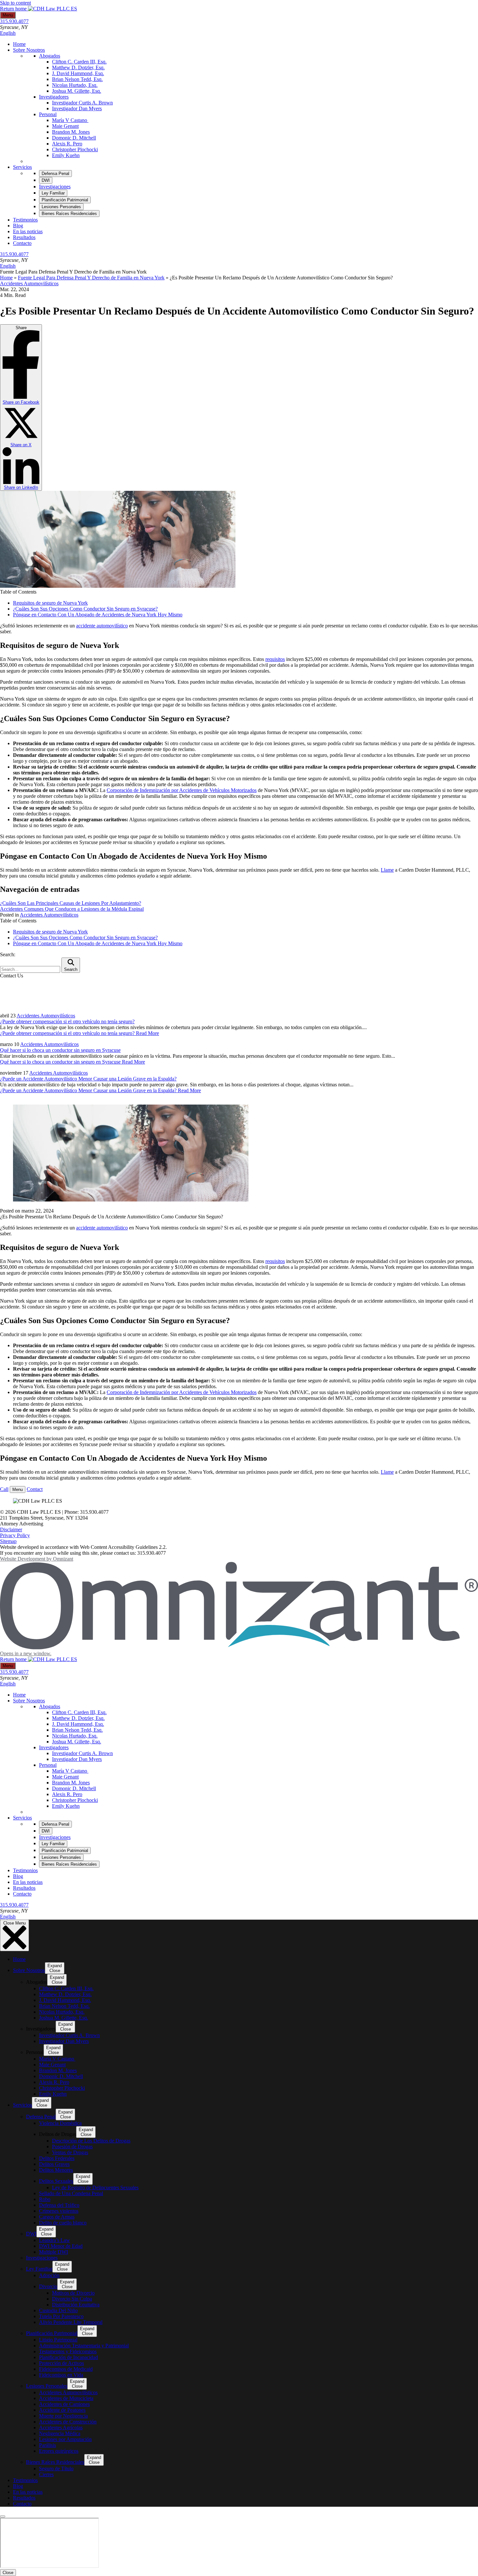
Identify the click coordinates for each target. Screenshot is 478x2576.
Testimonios (25, 220)
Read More (80, 1033)
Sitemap (8, 1541)
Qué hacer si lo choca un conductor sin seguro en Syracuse (60, 1050)
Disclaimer (11, 1529)
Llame (387, 870)
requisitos (275, 659)
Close (8, 2573)
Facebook (21, 402)
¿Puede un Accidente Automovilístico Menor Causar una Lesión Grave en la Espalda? (88, 1079)
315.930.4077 (14, 21)
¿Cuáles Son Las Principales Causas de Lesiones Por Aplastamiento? (71, 903)
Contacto (22, 243)
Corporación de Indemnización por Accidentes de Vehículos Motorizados (182, 790)
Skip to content (15, 3)
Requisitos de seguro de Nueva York (50, 603)
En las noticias (28, 231)
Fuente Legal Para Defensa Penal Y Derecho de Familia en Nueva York (91, 278)
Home (19, 44)
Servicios (22, 167)
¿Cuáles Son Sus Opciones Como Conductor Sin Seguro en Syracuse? (85, 609)
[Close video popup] (3, 2516)
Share (21, 408)
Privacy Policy (15, 1535)
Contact (35, 1489)
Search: (8, 954)
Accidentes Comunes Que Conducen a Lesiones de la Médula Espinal (72, 909)
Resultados (24, 237)
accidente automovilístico (102, 626)
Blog (18, 226)
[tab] (55, 174)
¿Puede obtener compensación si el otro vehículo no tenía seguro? (67, 1021)
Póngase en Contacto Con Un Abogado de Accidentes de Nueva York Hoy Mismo (98, 615)
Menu (8, 15)
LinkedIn (21, 487)
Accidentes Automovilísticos (29, 283)
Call (4, 1489)
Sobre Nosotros (29, 50)
